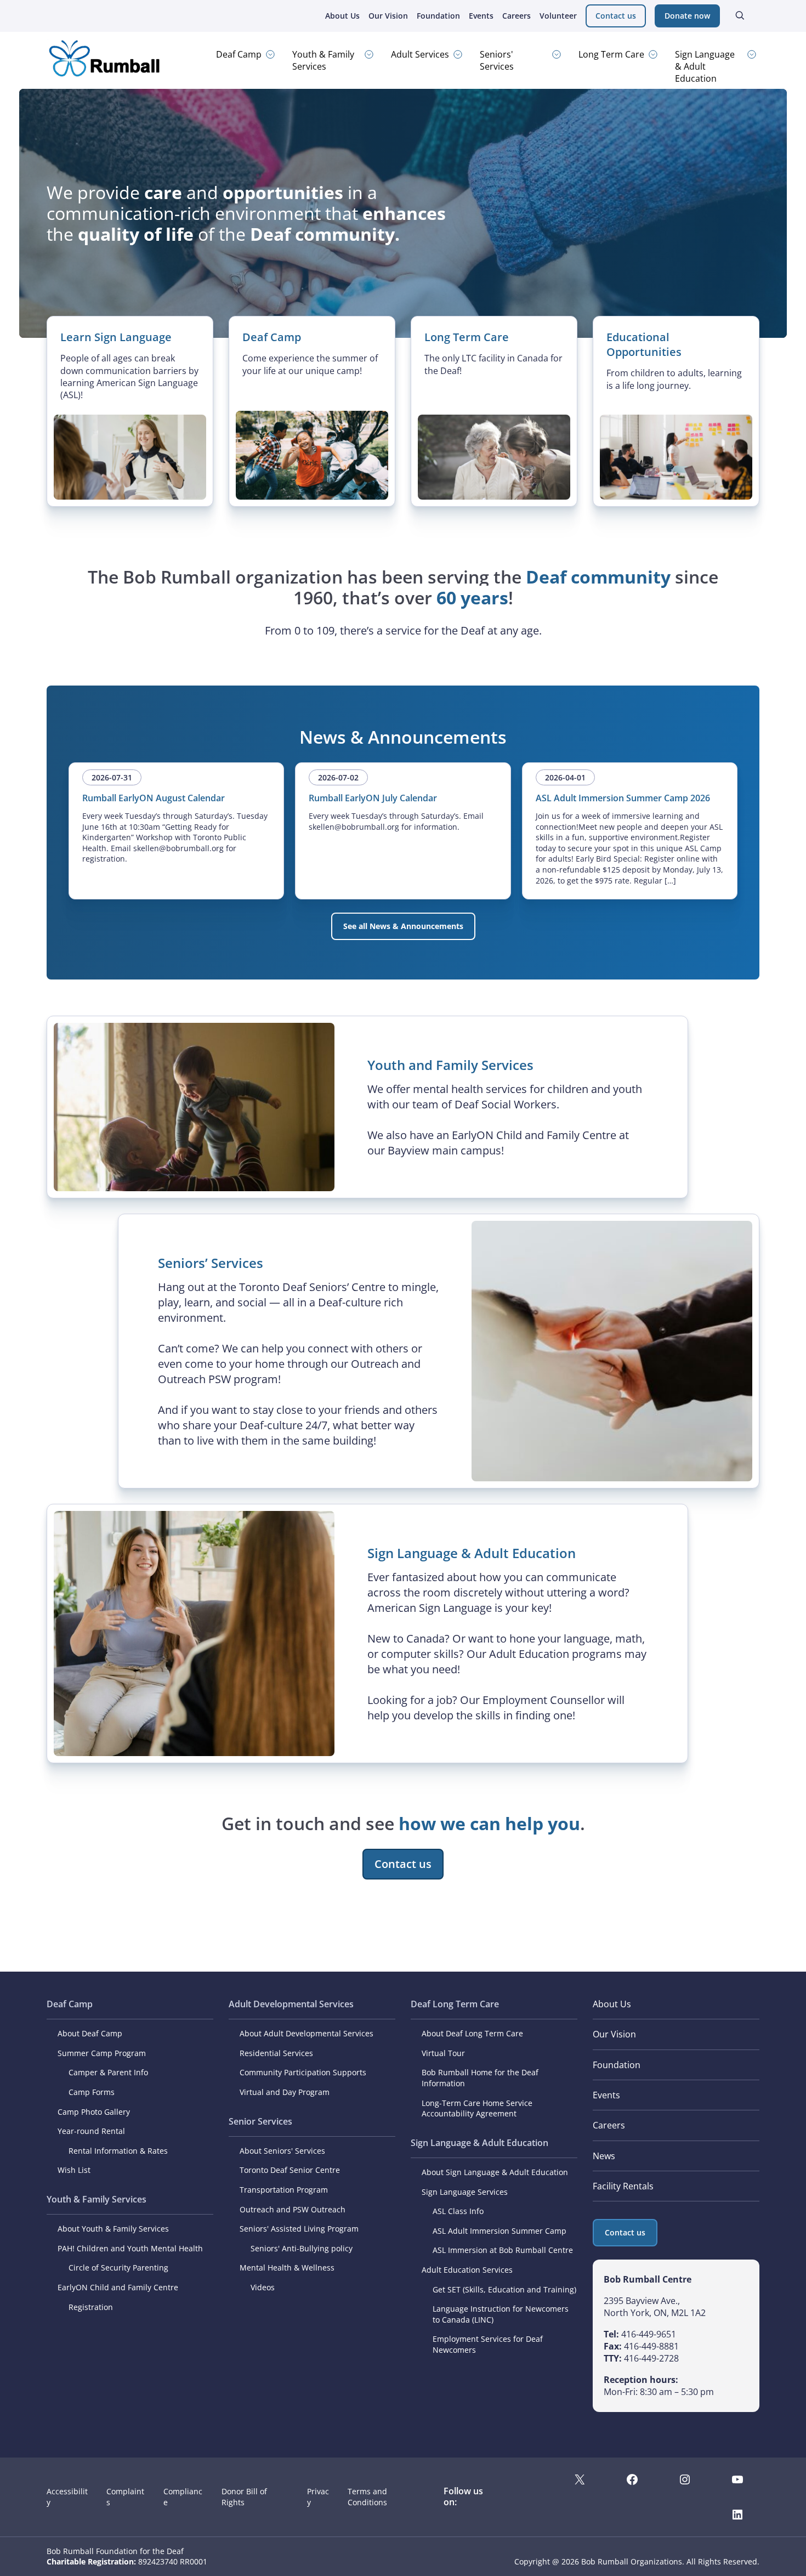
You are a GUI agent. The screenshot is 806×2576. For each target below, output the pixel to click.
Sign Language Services (465, 2192)
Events (481, 16)
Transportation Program (284, 2190)
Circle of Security (100, 2268)
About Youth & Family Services (113, 2229)
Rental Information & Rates (118, 2151)
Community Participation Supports (303, 2072)
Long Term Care (611, 54)
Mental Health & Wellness (287, 2268)
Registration (91, 2307)
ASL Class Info (458, 2211)
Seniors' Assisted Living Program (299, 2229)
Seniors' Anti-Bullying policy (302, 2248)
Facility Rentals (623, 2186)
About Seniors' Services (282, 2151)
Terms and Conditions (367, 2497)
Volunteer (558, 16)
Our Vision (388, 16)
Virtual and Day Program (285, 2092)
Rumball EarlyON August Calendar (154, 798)
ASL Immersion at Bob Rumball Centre (503, 2250)
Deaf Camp (239, 54)
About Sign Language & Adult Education (495, 2172)
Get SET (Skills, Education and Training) (504, 2289)
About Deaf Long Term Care (472, 2033)
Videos (263, 2287)
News (604, 2156)
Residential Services (276, 2053)
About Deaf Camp (90, 2033)
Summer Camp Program (102, 2053)
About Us (342, 16)
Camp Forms (92, 2092)
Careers (516, 16)
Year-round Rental (91, 2131)
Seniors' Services (497, 60)
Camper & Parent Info (108, 2072)
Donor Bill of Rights (244, 2497)
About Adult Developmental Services (306, 2033)
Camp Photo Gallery (94, 2112)
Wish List (74, 2170)
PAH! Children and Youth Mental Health (130, 2248)
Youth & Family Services (323, 60)
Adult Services (420, 54)
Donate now (687, 16)
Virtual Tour (443, 2053)
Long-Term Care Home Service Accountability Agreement (477, 2108)
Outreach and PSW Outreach (293, 2209)
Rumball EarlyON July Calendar (373, 798)
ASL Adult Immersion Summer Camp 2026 (623, 798)
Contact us (616, 16)
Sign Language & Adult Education (705, 66)
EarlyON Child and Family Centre (118, 2287)
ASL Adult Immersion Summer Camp (500, 2231)
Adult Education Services (467, 2270)
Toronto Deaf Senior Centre (290, 2170)
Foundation (438, 16)
